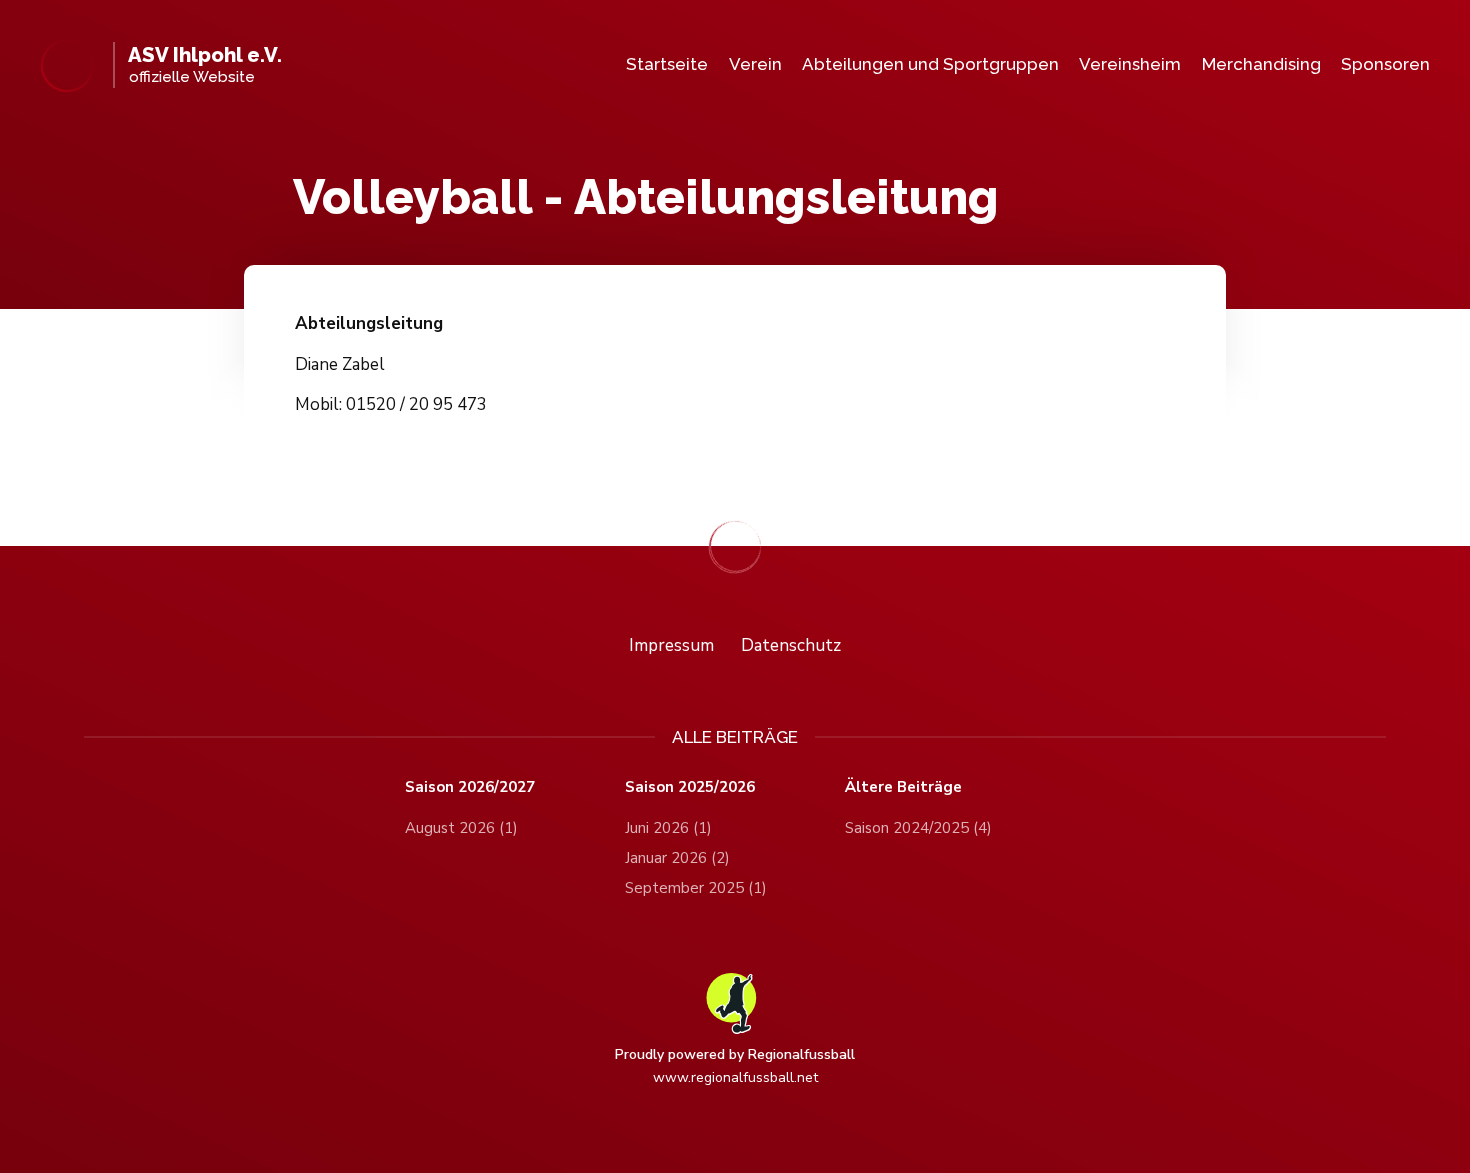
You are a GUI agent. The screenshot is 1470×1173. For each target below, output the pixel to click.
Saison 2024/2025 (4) (918, 828)
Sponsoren (1385, 64)
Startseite (667, 64)
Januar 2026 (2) (677, 858)
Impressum (671, 645)
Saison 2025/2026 (690, 787)
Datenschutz (791, 645)
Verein (755, 64)
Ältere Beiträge (903, 787)
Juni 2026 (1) (668, 828)
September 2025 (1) (696, 888)
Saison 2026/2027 (470, 787)
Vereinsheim (1130, 64)
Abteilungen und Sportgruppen (930, 64)
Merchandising (1261, 64)
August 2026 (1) (461, 828)
